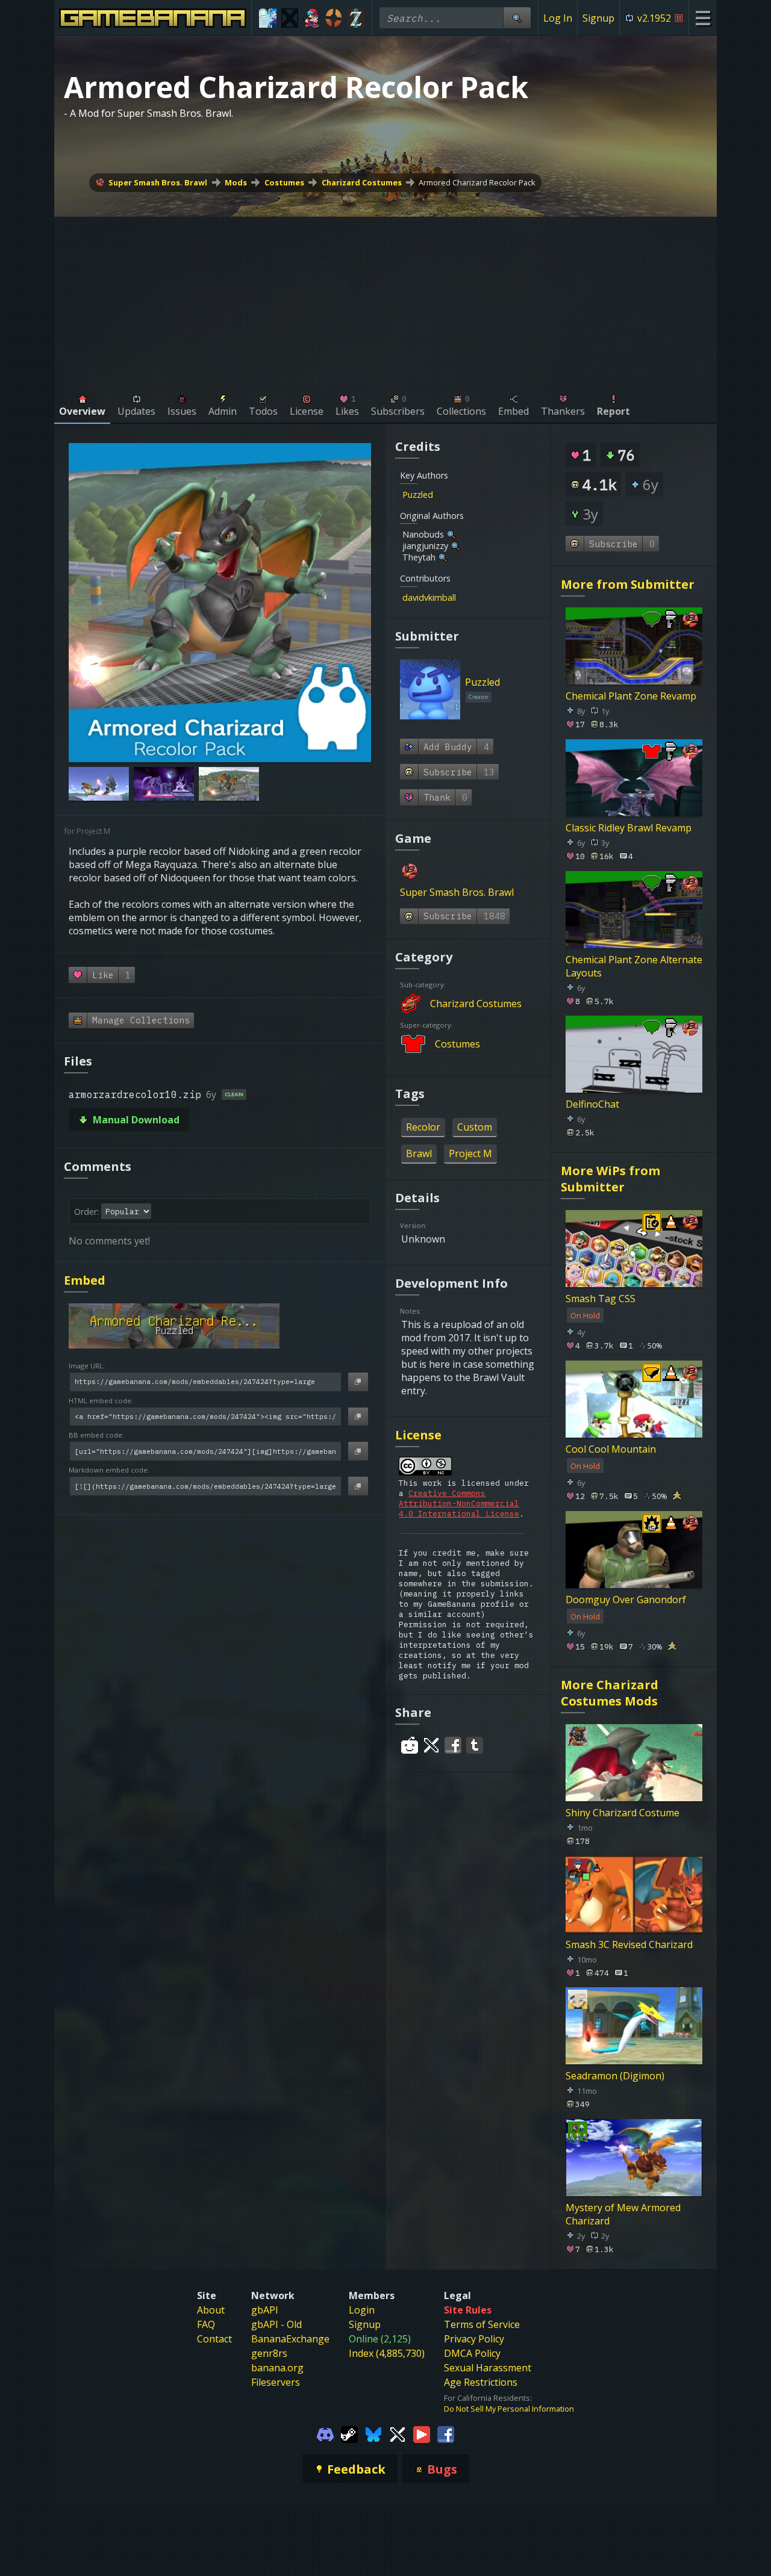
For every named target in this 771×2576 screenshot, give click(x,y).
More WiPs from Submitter (610, 1179)
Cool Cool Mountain (611, 1449)
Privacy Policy (474, 2339)
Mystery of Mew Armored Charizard (623, 2214)
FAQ (206, 2324)
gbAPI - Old (276, 2324)
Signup (598, 18)
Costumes (284, 182)
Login (362, 2310)
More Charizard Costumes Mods (610, 1693)
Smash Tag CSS (601, 1299)
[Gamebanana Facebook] (446, 2433)
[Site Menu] (703, 18)
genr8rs (269, 2353)
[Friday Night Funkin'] (312, 18)
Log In (558, 18)
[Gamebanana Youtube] (422, 2433)
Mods (236, 182)
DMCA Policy (472, 2353)
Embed (85, 1280)
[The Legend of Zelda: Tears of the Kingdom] (356, 18)
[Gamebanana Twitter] (398, 2433)
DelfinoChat (592, 1104)
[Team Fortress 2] (334, 18)
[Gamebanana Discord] (325, 2433)
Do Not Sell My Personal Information (509, 2409)
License (418, 1435)
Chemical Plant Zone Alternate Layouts (634, 966)
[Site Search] (517, 18)
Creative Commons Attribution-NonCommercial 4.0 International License (459, 1504)
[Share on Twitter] (431, 1745)
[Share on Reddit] (410, 1745)
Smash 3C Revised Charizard (629, 1944)
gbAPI (265, 2310)
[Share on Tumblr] (475, 1745)
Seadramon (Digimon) (615, 2076)
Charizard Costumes (362, 182)
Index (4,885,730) (387, 2353)
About (211, 2310)
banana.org (277, 2368)
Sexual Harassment (488, 2368)
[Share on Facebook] (453, 1745)
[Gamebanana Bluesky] (373, 2433)
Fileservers (276, 2382)
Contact (214, 2339)
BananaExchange (290, 2339)
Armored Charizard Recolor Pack (477, 182)
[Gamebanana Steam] (349, 2433)
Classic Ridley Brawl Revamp (629, 828)
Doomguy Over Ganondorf (626, 1600)
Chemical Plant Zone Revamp (631, 696)
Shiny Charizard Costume (623, 1813)
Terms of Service (482, 2324)
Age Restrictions (481, 2382)
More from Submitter (628, 584)
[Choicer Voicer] (290, 18)
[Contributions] (440, 495)
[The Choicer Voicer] (268, 18)
